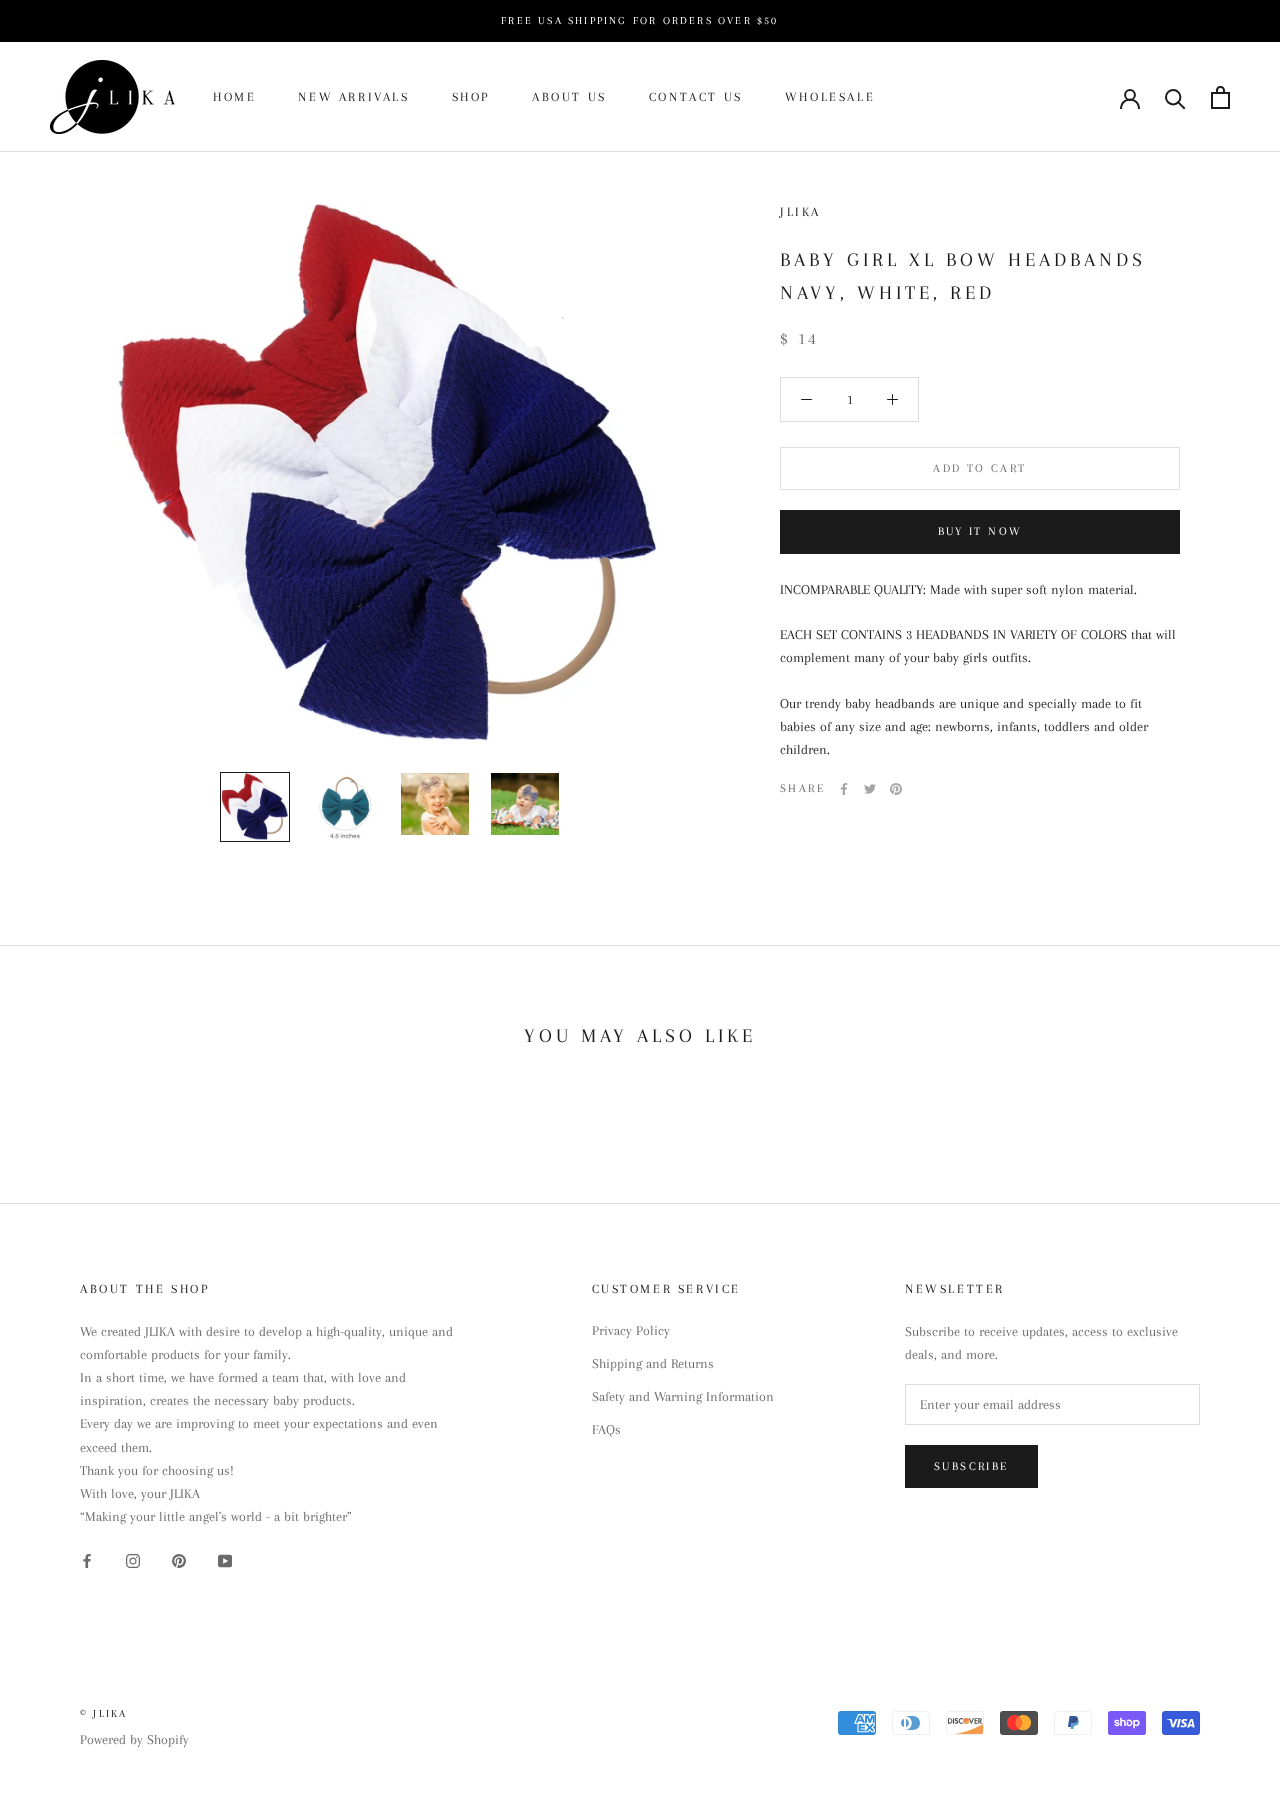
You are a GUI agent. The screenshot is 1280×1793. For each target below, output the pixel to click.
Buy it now (980, 531)
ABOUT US (569, 97)
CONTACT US (696, 97)
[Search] (1175, 97)
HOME (234, 97)
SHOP (471, 97)
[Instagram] (133, 1559)
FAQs (606, 1429)
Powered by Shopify (134, 1739)
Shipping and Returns (653, 1363)
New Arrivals (353, 97)
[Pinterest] (896, 789)
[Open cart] (1220, 97)
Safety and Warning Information (683, 1396)
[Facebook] (844, 789)
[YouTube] (225, 1559)
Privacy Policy (631, 1330)
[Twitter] (870, 789)
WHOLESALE (830, 97)
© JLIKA (103, 1713)
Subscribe (971, 1466)
